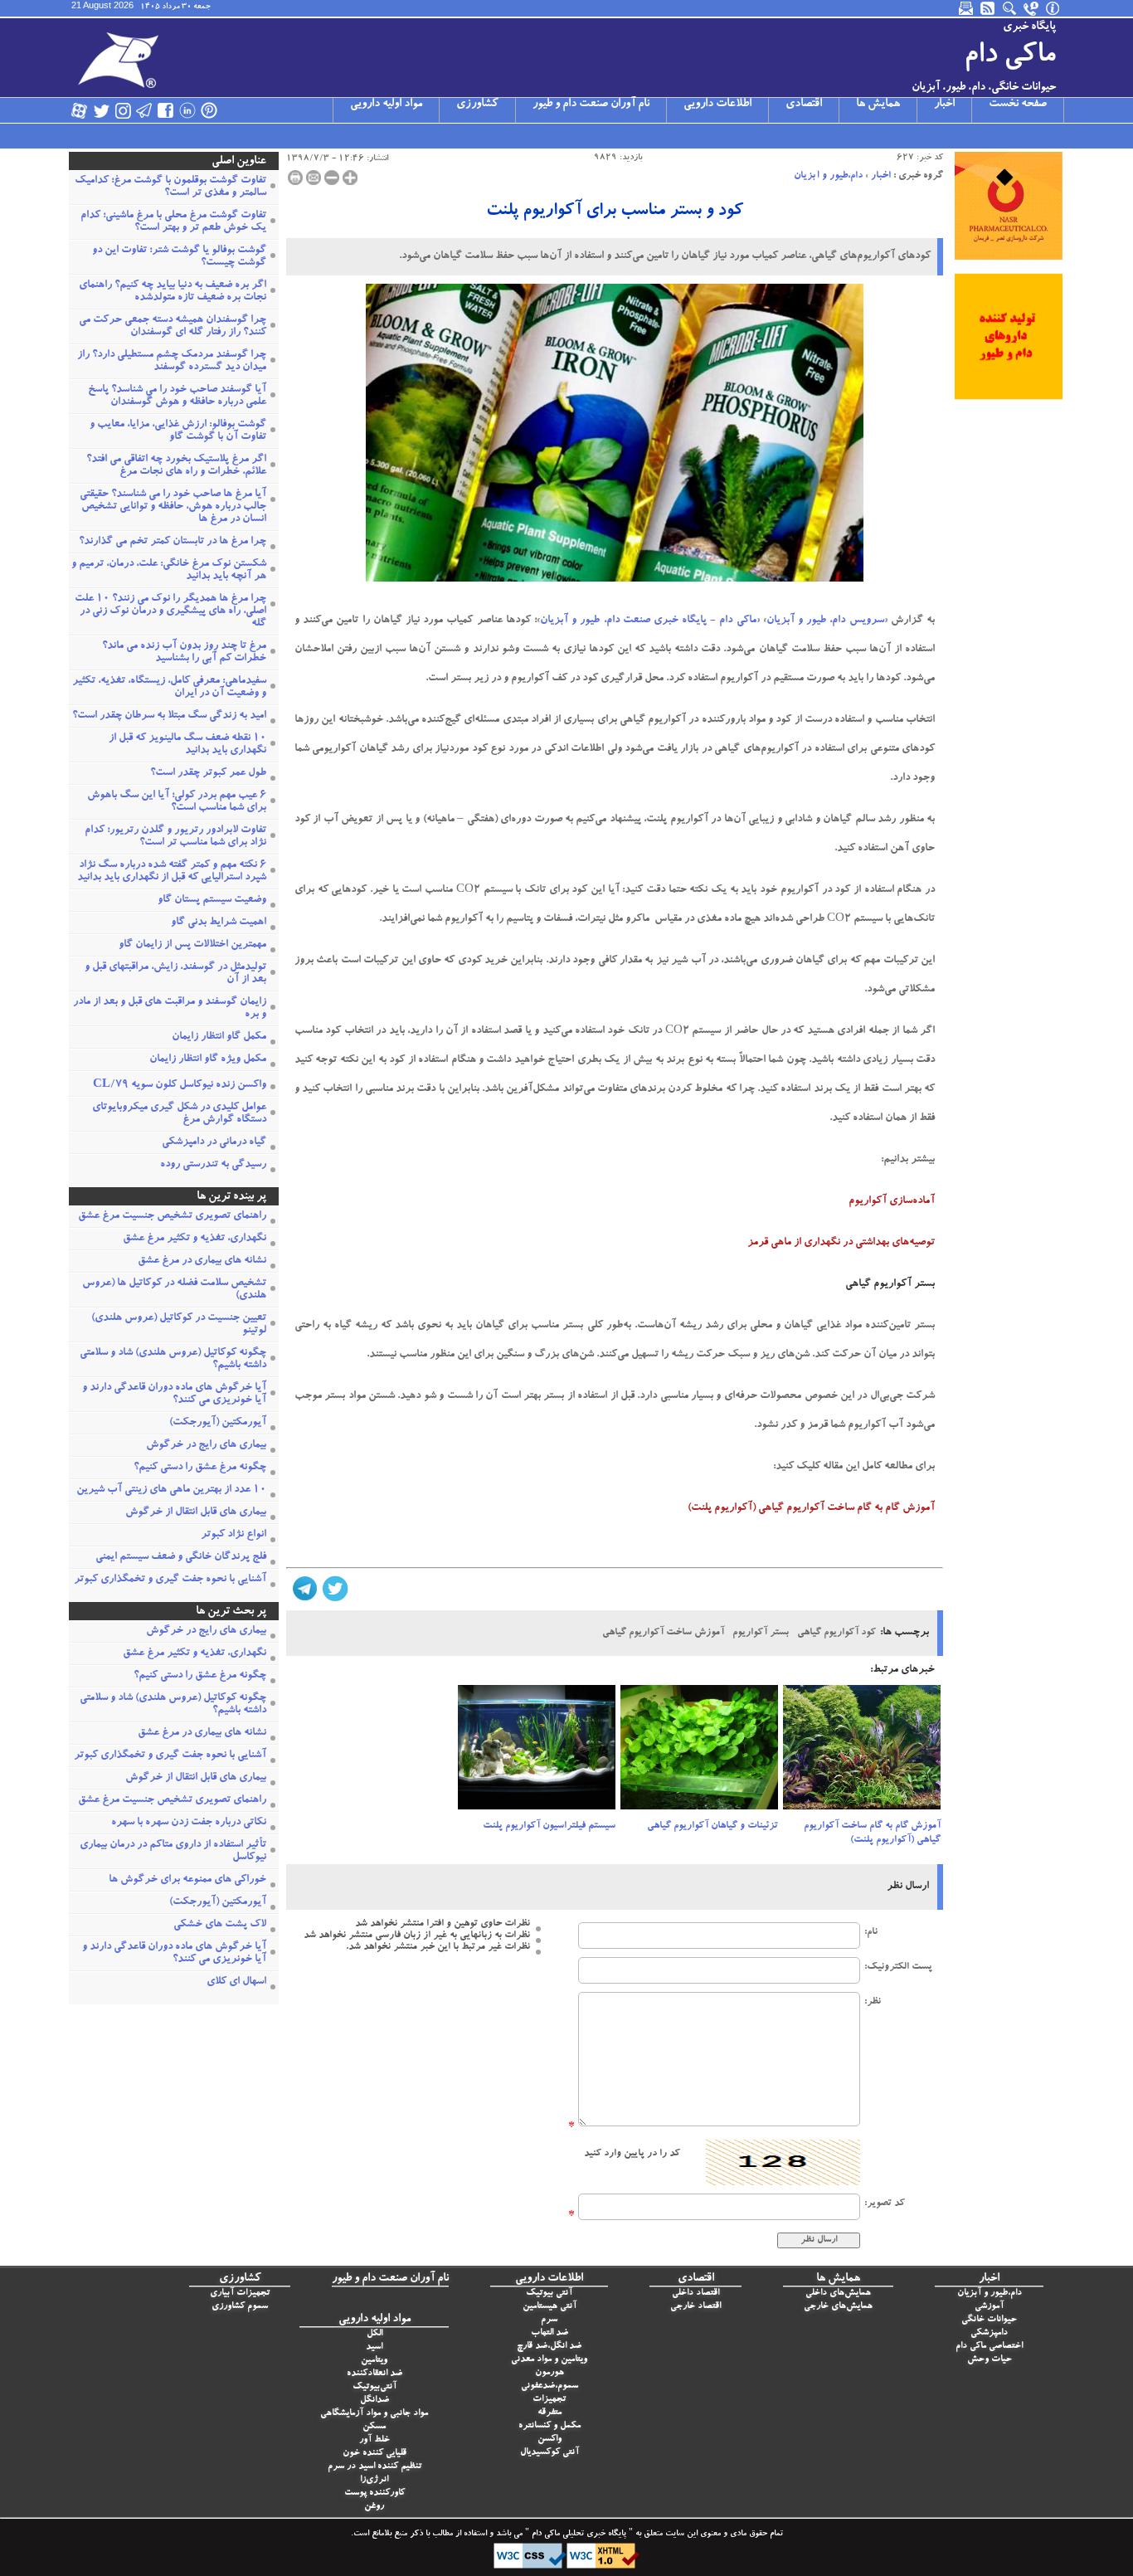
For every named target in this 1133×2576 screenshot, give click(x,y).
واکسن (549, 2440)
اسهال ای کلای (236, 1982)
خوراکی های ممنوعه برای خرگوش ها (187, 1880)
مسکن (374, 2427)
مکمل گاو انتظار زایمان (219, 1037)
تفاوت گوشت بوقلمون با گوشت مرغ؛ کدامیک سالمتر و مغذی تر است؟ (170, 187)
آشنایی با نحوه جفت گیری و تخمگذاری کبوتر (170, 1580)
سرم (549, 2320)
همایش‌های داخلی (838, 2294)
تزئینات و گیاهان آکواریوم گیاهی (712, 1826)
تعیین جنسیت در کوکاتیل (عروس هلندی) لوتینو (179, 1325)
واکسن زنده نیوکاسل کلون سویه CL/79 (180, 1086)
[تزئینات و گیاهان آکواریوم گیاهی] (699, 1752)
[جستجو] (1010, 8)
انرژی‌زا (374, 2480)
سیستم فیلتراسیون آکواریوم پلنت (549, 1826)
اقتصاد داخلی (695, 2294)
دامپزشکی (989, 2333)
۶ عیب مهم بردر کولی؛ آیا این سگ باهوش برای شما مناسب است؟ (177, 802)
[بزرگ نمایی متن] (350, 178)
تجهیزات (549, 2400)
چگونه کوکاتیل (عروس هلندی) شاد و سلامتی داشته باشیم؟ (173, 1360)
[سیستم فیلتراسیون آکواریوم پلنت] (537, 1752)
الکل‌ (374, 2334)
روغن (374, 2507)
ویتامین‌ (374, 2361)
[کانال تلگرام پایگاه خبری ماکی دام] (144, 110)
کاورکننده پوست (374, 2493)
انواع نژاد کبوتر (233, 1535)
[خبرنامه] (967, 8)
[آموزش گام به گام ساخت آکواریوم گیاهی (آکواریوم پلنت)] (862, 1752)
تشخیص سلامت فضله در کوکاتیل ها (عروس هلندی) (174, 1290)
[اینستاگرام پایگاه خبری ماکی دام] (123, 110)
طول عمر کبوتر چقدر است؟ (208, 774)
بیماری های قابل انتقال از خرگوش (196, 1513)
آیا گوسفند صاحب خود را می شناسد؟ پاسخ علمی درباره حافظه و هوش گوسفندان (177, 397)
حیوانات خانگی (989, 2320)
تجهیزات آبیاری (240, 2294)
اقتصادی (804, 105)
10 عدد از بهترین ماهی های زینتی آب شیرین (171, 1490)
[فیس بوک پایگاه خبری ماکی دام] (166, 110)
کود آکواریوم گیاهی (836, 1633)
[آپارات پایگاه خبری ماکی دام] (80, 110)
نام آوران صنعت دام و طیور (591, 105)
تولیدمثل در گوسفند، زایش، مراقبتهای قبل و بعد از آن (175, 974)
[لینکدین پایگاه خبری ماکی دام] (187, 110)
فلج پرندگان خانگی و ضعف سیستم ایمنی (181, 1558)
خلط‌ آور (374, 2440)
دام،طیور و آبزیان (828, 176)
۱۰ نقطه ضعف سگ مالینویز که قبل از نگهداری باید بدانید (187, 745)
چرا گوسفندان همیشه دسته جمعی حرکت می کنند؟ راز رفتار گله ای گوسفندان (173, 327)
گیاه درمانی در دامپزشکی (214, 1143)
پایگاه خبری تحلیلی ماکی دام (578, 2535)
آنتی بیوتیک (549, 2294)
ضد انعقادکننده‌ (374, 2374)
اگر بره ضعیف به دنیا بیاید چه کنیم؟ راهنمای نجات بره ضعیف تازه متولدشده (173, 292)
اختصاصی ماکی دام (989, 2347)
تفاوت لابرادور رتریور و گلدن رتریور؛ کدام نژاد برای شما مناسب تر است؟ (175, 837)
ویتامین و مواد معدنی (549, 2360)
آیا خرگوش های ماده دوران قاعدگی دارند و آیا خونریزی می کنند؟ (174, 1395)
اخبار (944, 105)
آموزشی (989, 2307)
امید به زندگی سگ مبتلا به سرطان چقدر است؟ (169, 716)
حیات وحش (990, 2360)
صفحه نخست (1018, 105)
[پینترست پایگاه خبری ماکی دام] (209, 110)
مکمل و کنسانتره (549, 2426)
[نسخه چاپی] (295, 178)
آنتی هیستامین (549, 2307)
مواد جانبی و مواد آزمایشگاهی (374, 2414)
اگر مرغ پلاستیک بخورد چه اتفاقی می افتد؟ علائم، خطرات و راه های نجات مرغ (176, 466)
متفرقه (549, 2413)
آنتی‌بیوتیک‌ (374, 2387)
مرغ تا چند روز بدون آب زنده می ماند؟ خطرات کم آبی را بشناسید (184, 653)
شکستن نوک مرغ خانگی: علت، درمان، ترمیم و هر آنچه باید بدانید (169, 571)
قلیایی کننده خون (374, 2454)
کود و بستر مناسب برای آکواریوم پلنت (615, 212)
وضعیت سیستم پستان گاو (212, 901)
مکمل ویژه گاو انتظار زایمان (208, 1060)
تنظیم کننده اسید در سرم (374, 2467)
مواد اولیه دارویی (386, 105)
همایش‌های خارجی (838, 2307)
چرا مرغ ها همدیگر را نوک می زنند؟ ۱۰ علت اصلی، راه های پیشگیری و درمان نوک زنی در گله (170, 612)
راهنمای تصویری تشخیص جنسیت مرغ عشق (172, 1217)
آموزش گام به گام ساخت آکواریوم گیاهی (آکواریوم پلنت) (872, 1833)
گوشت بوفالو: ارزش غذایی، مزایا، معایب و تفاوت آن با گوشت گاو (178, 431)
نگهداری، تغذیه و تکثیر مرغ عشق (195, 1239)
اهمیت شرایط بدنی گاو (219, 923)
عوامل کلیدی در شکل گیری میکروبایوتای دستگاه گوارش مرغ (179, 1114)
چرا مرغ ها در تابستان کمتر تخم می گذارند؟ (173, 542)
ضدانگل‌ (374, 2401)
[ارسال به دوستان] (314, 178)
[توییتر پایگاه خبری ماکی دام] (101, 110)
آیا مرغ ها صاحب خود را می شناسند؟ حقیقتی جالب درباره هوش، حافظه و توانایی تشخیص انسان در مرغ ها (173, 507)
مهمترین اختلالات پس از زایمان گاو (192, 945)
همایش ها (878, 105)
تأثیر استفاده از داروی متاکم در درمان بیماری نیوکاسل (173, 1852)
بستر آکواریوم (761, 1633)
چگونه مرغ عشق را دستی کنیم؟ (200, 1468)
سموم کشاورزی (240, 2307)
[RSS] (989, 8)
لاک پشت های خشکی (220, 1925)
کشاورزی (477, 105)
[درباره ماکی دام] (1053, 8)
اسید (374, 2347)
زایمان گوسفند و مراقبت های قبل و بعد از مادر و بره (170, 1009)
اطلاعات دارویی (717, 105)
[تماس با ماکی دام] (1032, 8)
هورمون (549, 2373)
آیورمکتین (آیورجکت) (218, 1423)
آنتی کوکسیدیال (549, 2453)
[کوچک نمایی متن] (332, 178)
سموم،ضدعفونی (549, 2386)
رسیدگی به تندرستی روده (213, 1165)
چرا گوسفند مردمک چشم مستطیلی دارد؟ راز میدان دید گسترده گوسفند (172, 362)
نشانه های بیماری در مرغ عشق (202, 1261)
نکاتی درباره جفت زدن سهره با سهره (189, 1823)
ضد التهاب (549, 2333)
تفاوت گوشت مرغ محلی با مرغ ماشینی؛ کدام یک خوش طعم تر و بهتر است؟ (173, 222)
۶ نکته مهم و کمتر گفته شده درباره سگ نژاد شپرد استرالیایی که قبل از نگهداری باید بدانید (172, 872)
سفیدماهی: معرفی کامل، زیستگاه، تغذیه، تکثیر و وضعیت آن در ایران (169, 688)
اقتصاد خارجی (695, 2307)
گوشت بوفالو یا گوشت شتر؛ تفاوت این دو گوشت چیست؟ (179, 257)
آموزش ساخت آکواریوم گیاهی (663, 1633)
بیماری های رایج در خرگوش (206, 1446)
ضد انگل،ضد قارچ (549, 2347)
